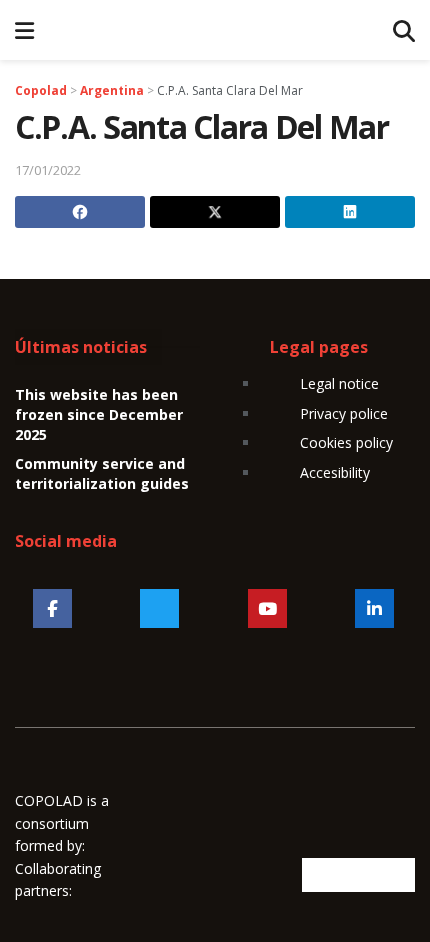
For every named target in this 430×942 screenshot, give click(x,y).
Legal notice (339, 383)
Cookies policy (346, 442)
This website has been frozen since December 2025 (99, 414)
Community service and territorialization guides (102, 473)
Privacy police (344, 413)
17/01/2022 (48, 170)
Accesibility (335, 472)
